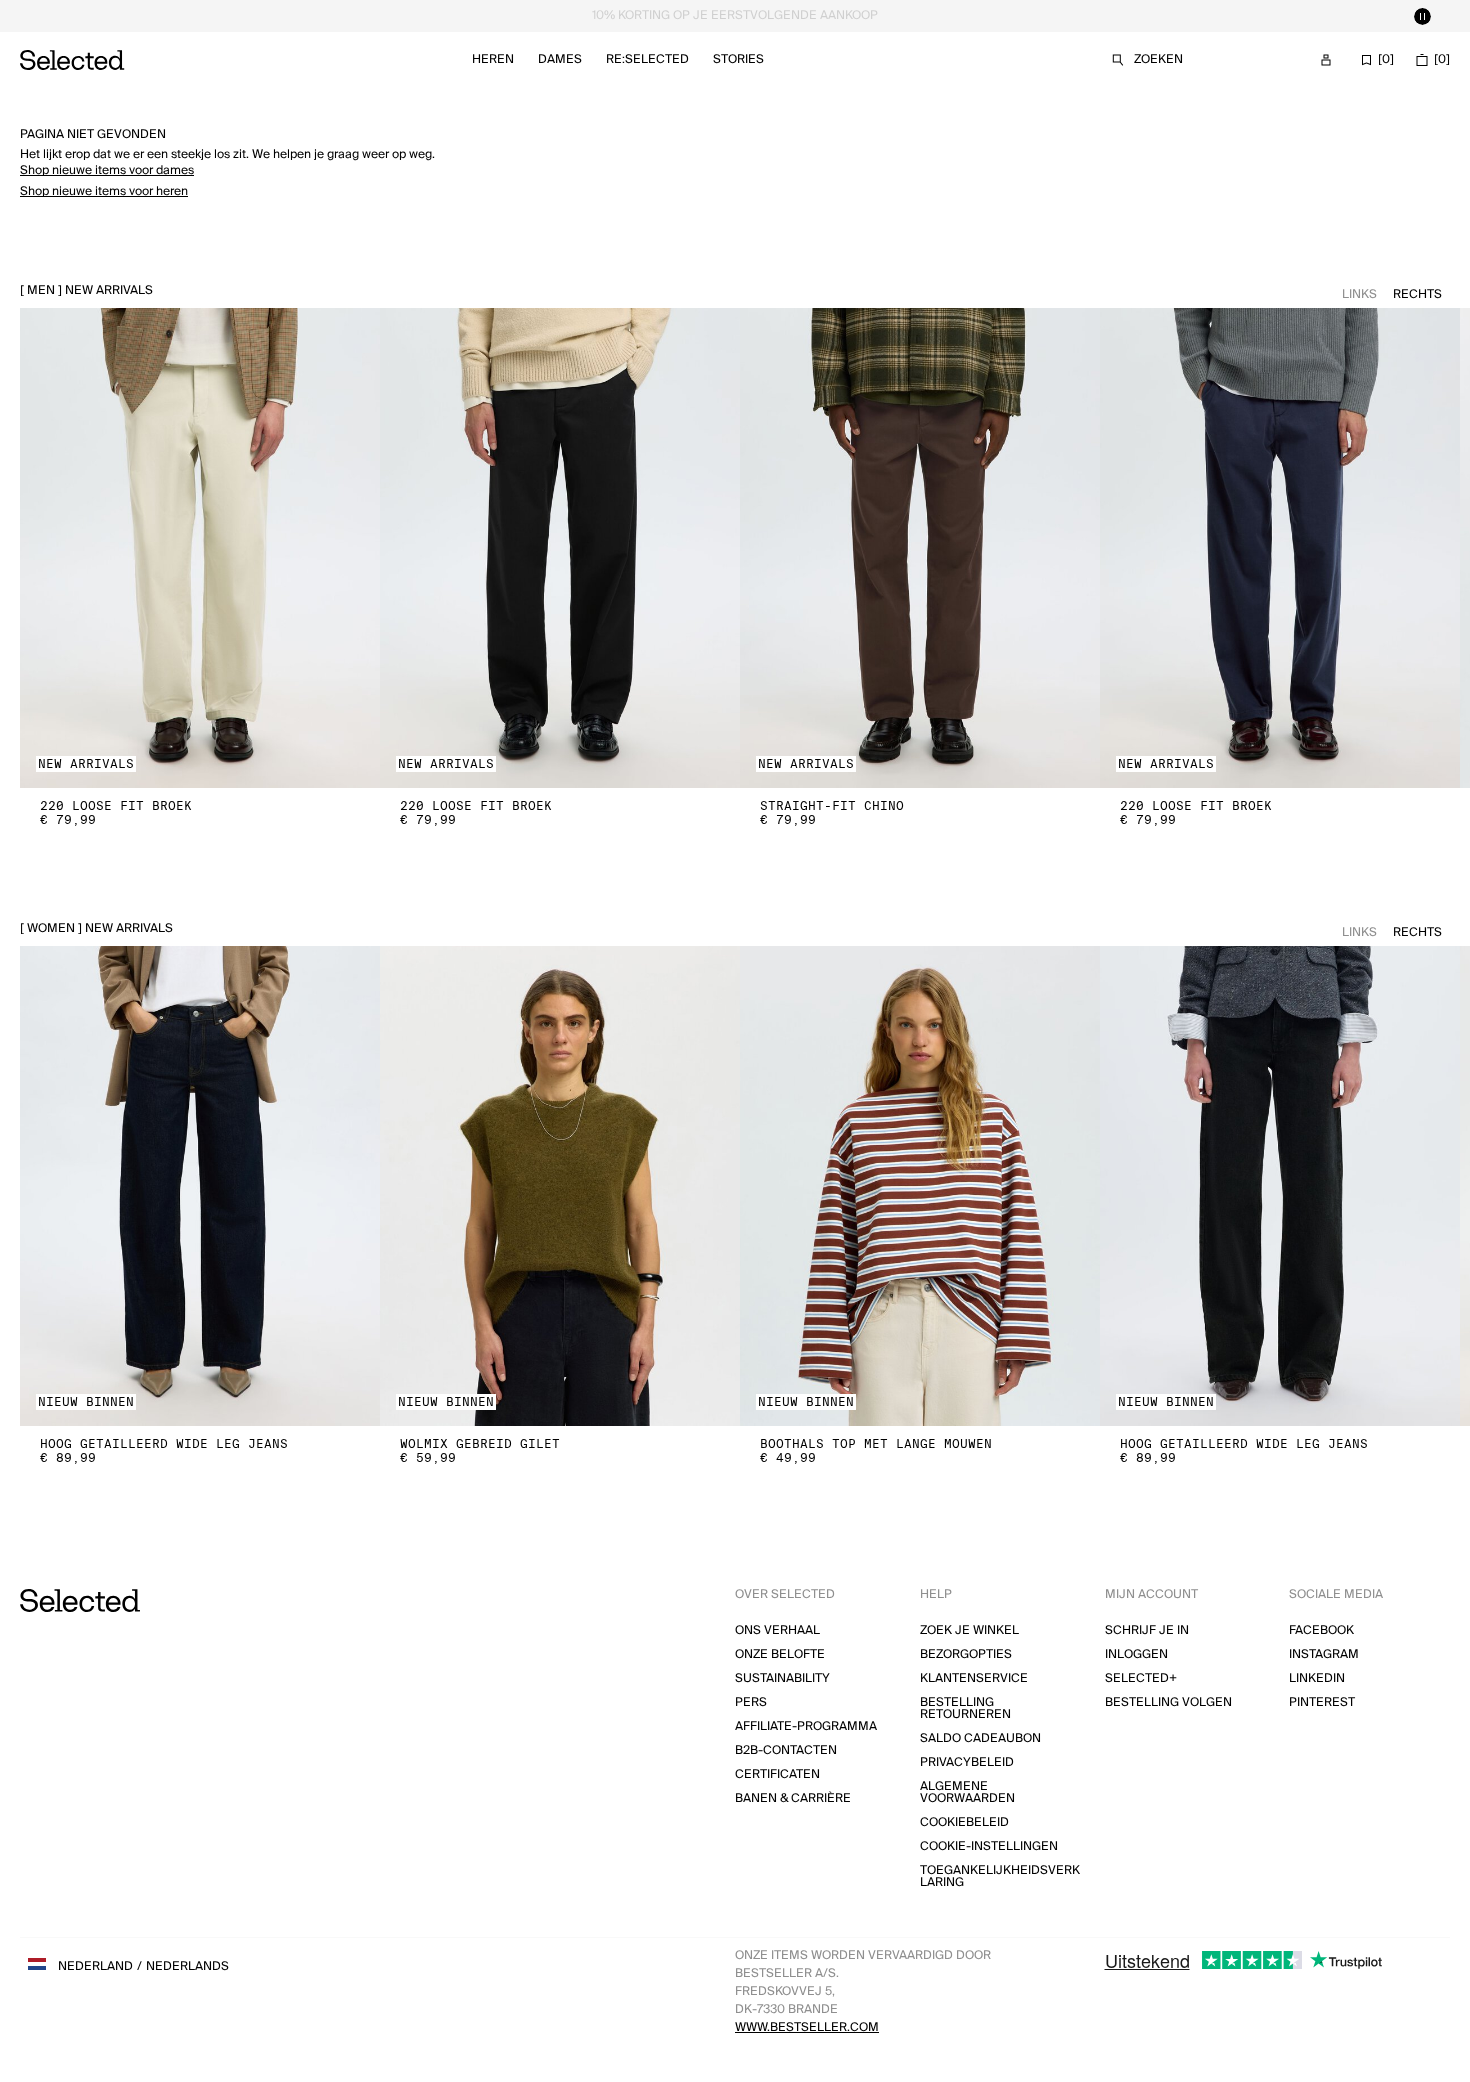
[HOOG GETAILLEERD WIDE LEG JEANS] (200, 1186)
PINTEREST (1322, 1702)
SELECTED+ (1141, 1678)
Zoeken (1158, 59)
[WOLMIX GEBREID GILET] (560, 1186)
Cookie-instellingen (989, 1846)
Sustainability (782, 1678)
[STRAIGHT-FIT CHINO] (920, 548)
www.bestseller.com (807, 2027)
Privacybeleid (967, 1762)
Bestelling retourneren (965, 1708)
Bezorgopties (966, 1654)
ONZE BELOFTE (780, 1654)
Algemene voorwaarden (967, 1792)
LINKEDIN (1317, 1678)
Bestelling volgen (1168, 1702)
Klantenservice (974, 1678)
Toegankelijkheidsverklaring (1000, 1876)
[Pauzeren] (1422, 16)
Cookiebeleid (964, 1822)
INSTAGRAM (1324, 1654)
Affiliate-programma (806, 1726)
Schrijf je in (1147, 1630)
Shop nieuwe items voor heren (104, 191)
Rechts (1417, 294)
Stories (738, 59)
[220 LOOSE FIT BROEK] (200, 548)
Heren (493, 59)
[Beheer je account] (1326, 60)
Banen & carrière (793, 1798)
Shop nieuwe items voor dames (107, 170)
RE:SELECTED (647, 59)
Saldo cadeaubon (980, 1738)
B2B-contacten (786, 1750)
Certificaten (777, 1774)
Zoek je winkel (969, 1630)
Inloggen (1136, 1654)
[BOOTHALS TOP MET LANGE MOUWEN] (920, 1186)
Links (1359, 294)
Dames (560, 59)
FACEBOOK (1321, 1630)
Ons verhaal (777, 1630)
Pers (751, 1702)
